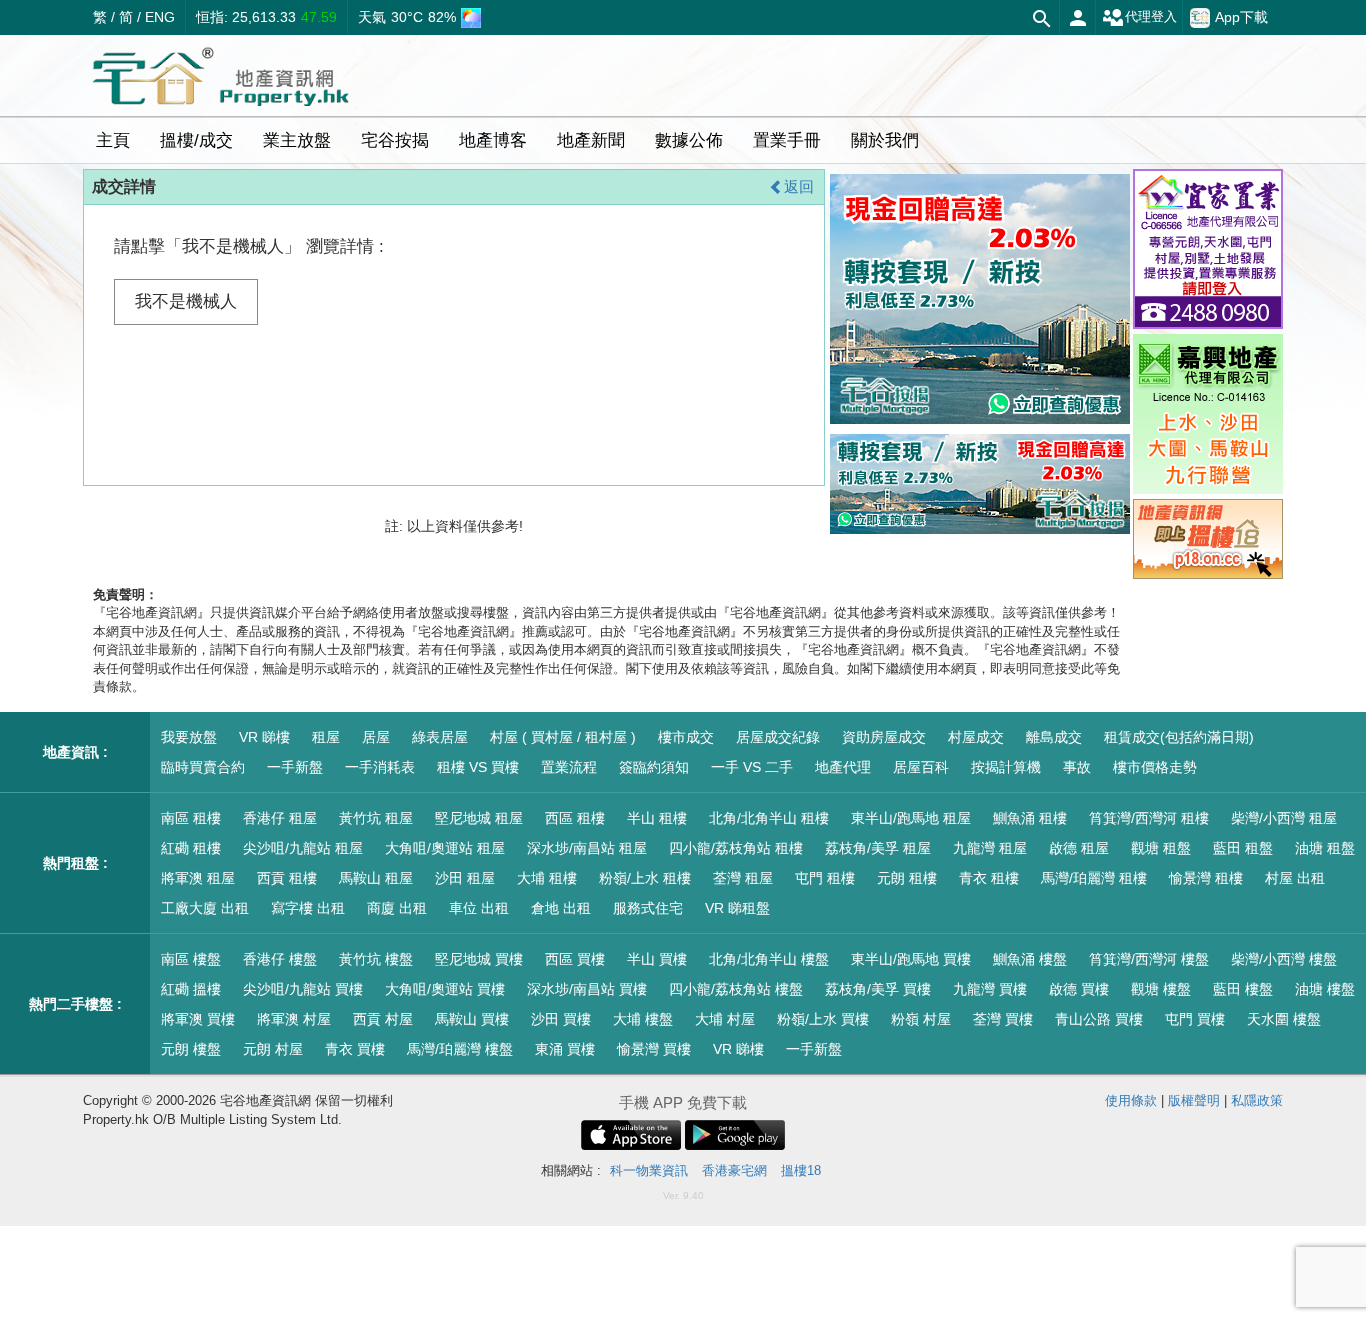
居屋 (376, 737)
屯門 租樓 (825, 878)
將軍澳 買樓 (198, 1019)
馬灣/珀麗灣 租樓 (1094, 878)
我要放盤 (189, 737)
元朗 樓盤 (191, 1049)
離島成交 (1054, 737)
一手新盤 (295, 767)
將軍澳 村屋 (294, 1019)
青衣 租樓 (989, 878)
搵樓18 (801, 1170)
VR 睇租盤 (737, 908)
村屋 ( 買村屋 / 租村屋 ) (563, 737)
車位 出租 (479, 908)
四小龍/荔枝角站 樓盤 (736, 989)
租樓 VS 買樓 (478, 767)
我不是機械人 (186, 301)
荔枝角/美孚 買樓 (878, 989)
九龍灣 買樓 (990, 989)
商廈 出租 (397, 908)
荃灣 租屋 (743, 878)
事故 (1077, 767)
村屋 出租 (1295, 878)
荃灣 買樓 (1003, 1019)
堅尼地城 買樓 (479, 959)
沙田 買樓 (561, 1019)
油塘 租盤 (1325, 848)
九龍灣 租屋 (990, 848)
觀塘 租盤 (1161, 848)
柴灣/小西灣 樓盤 (1284, 959)
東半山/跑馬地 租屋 (911, 818)
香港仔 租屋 (280, 818)
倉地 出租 (561, 908)
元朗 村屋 (273, 1049)
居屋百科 (921, 767)
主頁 (113, 140)
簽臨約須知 (654, 767)
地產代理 (843, 767)
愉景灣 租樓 (1206, 878)
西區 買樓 (575, 959)
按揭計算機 (1006, 767)
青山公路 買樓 (1099, 1019)
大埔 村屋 (725, 1019)
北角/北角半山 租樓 (769, 818)
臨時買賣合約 (203, 767)
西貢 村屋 (383, 1019)
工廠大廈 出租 (205, 908)
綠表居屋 (440, 737)
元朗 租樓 (907, 878)
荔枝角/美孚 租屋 (878, 848)
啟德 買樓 (1079, 989)
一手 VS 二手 (752, 767)
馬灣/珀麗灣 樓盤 (460, 1049)
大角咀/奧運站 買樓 (445, 989)
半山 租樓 (657, 818)
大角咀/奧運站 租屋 (445, 848)
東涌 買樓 (565, 1049)
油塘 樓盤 (1325, 989)
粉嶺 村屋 (921, 1019)
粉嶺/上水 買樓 (823, 1019)
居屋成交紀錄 (778, 737)
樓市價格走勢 (1155, 767)
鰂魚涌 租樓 (1030, 818)
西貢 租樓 (287, 878)
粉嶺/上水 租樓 (645, 878)
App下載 (1241, 17)
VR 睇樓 (264, 737)
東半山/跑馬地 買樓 (911, 959)
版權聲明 (1194, 1100)
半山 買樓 (657, 959)
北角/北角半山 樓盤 (769, 959)
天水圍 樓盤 (1284, 1019)
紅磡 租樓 (191, 848)
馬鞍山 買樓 (472, 1019)
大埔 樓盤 (643, 1019)
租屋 (326, 737)
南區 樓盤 (191, 959)
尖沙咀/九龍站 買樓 (303, 989)
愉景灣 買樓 (654, 1049)
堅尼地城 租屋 (479, 818)
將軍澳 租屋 (198, 878)
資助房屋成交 (884, 737)
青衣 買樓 (355, 1049)
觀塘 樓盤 (1161, 989)
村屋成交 (976, 737)
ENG (160, 17)
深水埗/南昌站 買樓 (587, 989)
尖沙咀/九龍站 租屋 (303, 848)
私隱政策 (1257, 1100)
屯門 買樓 (1195, 1019)
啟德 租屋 (1079, 848)
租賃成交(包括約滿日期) (1179, 737)
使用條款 (1131, 1100)
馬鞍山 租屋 (376, 878)
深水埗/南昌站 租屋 (587, 848)
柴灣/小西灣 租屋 (1284, 818)
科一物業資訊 (649, 1170)
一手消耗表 (380, 767)
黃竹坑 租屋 (376, 818)
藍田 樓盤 (1243, 989)
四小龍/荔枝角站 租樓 (736, 848)
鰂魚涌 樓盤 (1030, 959)
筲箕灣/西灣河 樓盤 (1149, 959)
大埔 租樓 (547, 878)
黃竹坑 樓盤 (376, 959)
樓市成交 (686, 737)
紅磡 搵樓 (191, 989)
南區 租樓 (191, 818)
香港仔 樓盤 (280, 959)
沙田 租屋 (465, 878)
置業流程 (569, 767)
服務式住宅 (648, 908)
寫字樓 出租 (308, 908)
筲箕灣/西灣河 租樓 (1149, 818)
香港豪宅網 (734, 1170)
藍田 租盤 (1243, 848)
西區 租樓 (575, 818)
